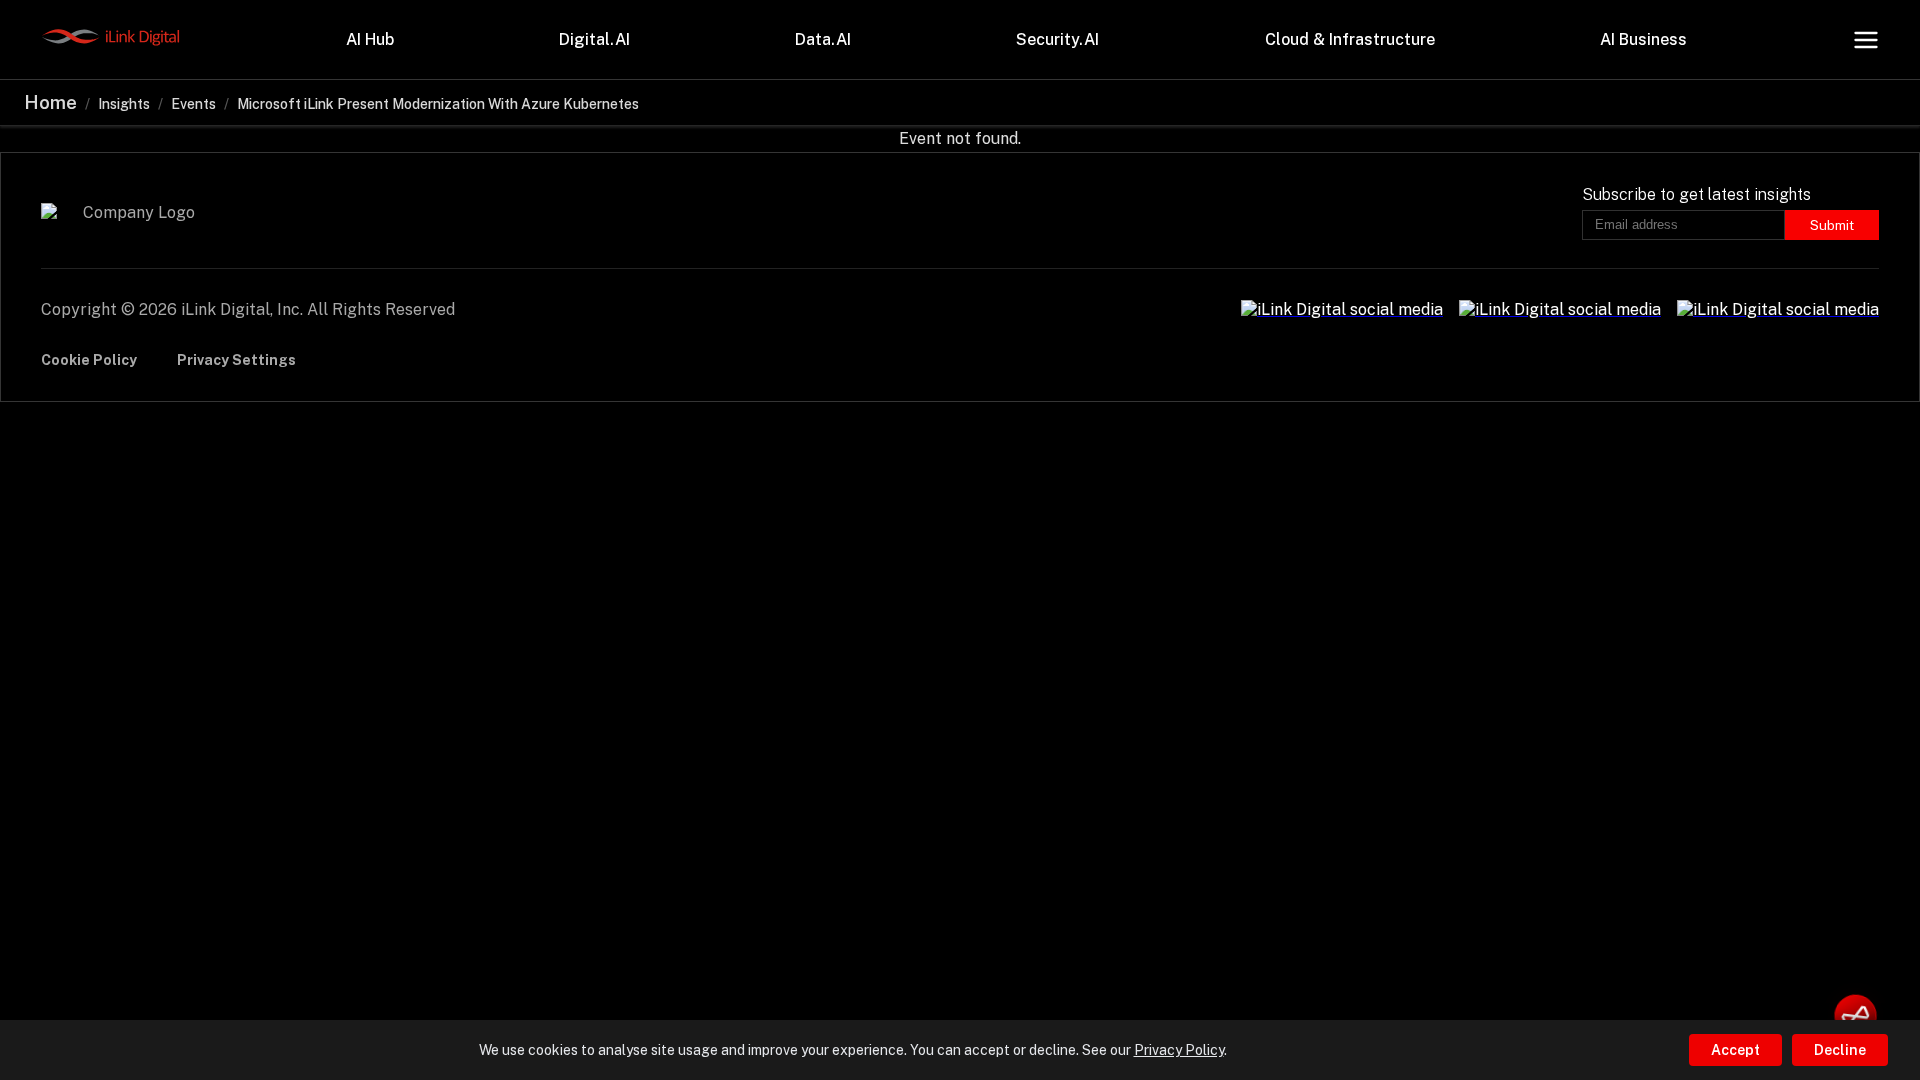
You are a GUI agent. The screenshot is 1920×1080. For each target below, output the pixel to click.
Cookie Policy (89, 360)
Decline (1840, 1050)
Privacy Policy (1179, 1050)
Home (50, 102)
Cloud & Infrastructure (1350, 39)
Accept (1735, 1050)
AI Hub (370, 39)
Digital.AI (594, 39)
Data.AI (823, 39)
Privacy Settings (236, 360)
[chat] (1855, 1015)
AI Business (1643, 39)
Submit (1832, 225)
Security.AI (1057, 39)
